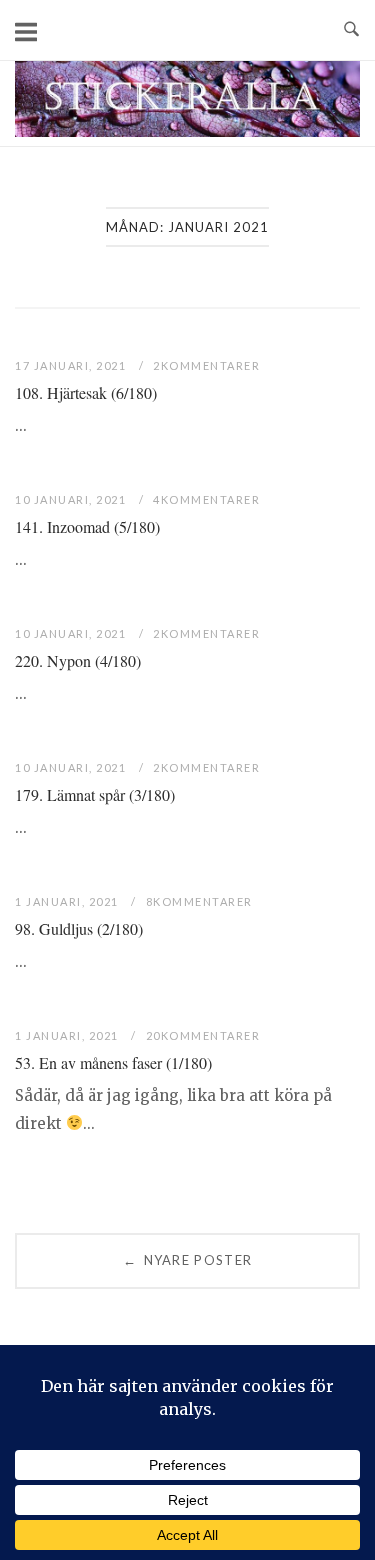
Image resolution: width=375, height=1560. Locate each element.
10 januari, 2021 (72, 499)
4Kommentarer (206, 499)
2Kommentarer (206, 365)
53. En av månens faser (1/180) (113, 1062)
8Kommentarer (199, 901)
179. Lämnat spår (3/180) (95, 794)
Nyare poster (187, 1260)
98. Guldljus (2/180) (79, 928)
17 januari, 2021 (72, 365)
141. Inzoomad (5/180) (87, 526)
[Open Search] (351, 30)
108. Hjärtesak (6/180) (86, 392)
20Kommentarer (203, 1035)
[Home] (187, 131)
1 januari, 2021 (68, 901)
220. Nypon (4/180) (78, 660)
